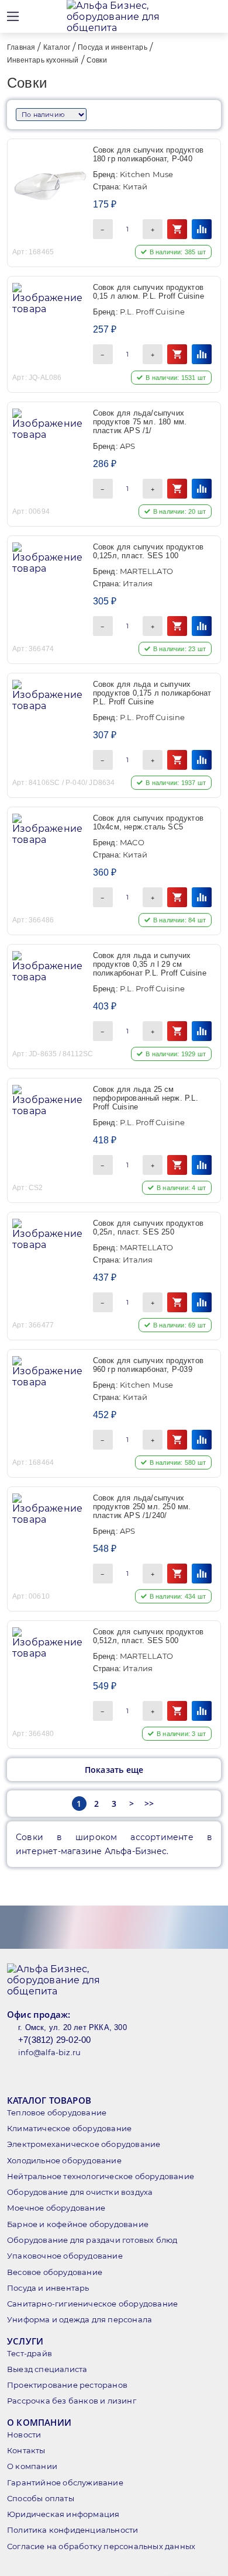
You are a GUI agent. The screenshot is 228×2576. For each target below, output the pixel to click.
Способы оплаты (41, 2498)
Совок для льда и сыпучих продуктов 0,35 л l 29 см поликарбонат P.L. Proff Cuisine (150, 964)
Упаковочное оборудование (65, 2256)
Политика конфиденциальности (72, 2530)
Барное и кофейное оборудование (78, 2224)
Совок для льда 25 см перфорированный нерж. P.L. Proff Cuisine (146, 1098)
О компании (32, 2466)
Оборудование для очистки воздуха (80, 2192)
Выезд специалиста (47, 2369)
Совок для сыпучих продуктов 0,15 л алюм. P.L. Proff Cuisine (148, 292)
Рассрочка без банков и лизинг (72, 2401)
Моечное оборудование (56, 2208)
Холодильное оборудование (64, 2160)
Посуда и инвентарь (113, 47)
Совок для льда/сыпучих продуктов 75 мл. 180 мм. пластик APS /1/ (140, 422)
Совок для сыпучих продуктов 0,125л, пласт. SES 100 (148, 551)
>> (149, 1804)
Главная (21, 47)
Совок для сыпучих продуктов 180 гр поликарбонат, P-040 (148, 154)
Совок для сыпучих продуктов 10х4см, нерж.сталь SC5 (148, 822)
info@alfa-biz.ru (49, 2052)
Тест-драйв (30, 2353)
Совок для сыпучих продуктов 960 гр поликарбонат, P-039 (148, 1365)
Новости (24, 2435)
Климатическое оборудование (69, 2128)
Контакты (26, 2450)
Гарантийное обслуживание (65, 2482)
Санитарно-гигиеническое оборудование (92, 2304)
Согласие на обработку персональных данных (101, 2546)
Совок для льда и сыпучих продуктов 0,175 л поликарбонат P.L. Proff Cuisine (152, 693)
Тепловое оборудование (57, 2112)
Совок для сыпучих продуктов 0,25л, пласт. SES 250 (148, 1228)
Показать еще (114, 1770)
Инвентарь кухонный (43, 60)
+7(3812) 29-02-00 (54, 2040)
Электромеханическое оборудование (84, 2144)
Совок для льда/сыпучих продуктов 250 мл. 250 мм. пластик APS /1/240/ (142, 1507)
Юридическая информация (63, 2514)
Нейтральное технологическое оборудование (101, 2176)
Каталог (57, 47)
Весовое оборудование (55, 2272)
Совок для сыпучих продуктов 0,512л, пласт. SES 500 (148, 1636)
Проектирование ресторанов (67, 2385)
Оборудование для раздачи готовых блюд (92, 2240)
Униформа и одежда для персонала (80, 2319)
